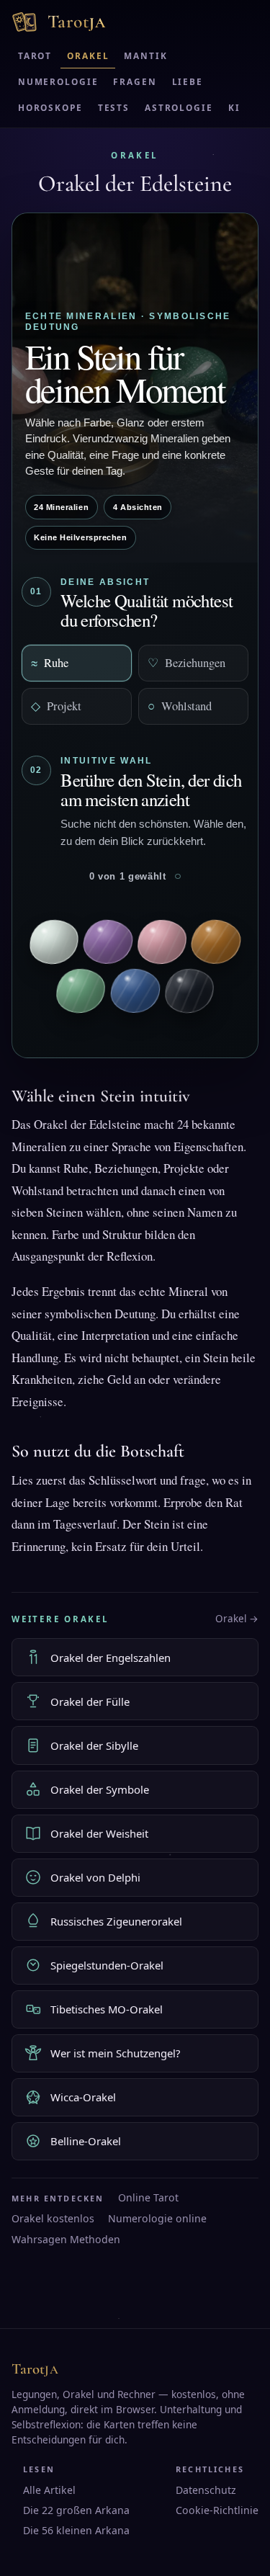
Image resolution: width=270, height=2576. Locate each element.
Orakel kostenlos (53, 2218)
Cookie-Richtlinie (217, 2510)
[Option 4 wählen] (216, 942)
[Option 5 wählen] (81, 991)
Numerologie (58, 81)
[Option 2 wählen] (108, 942)
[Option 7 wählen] (189, 990)
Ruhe (50, 662)
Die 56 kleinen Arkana (76, 2530)
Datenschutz (206, 2490)
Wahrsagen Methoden (66, 2239)
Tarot (35, 55)
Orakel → (237, 1619)
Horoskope (50, 107)
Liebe (188, 81)
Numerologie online (157, 2218)
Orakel (88, 55)
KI (234, 107)
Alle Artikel (49, 2490)
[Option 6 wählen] (135, 990)
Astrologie (179, 107)
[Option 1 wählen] (54, 942)
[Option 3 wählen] (162, 942)
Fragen (135, 81)
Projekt (56, 706)
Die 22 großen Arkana (76, 2510)
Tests (114, 107)
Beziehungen (186, 662)
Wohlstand (180, 706)
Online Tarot (148, 2197)
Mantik (145, 55)
